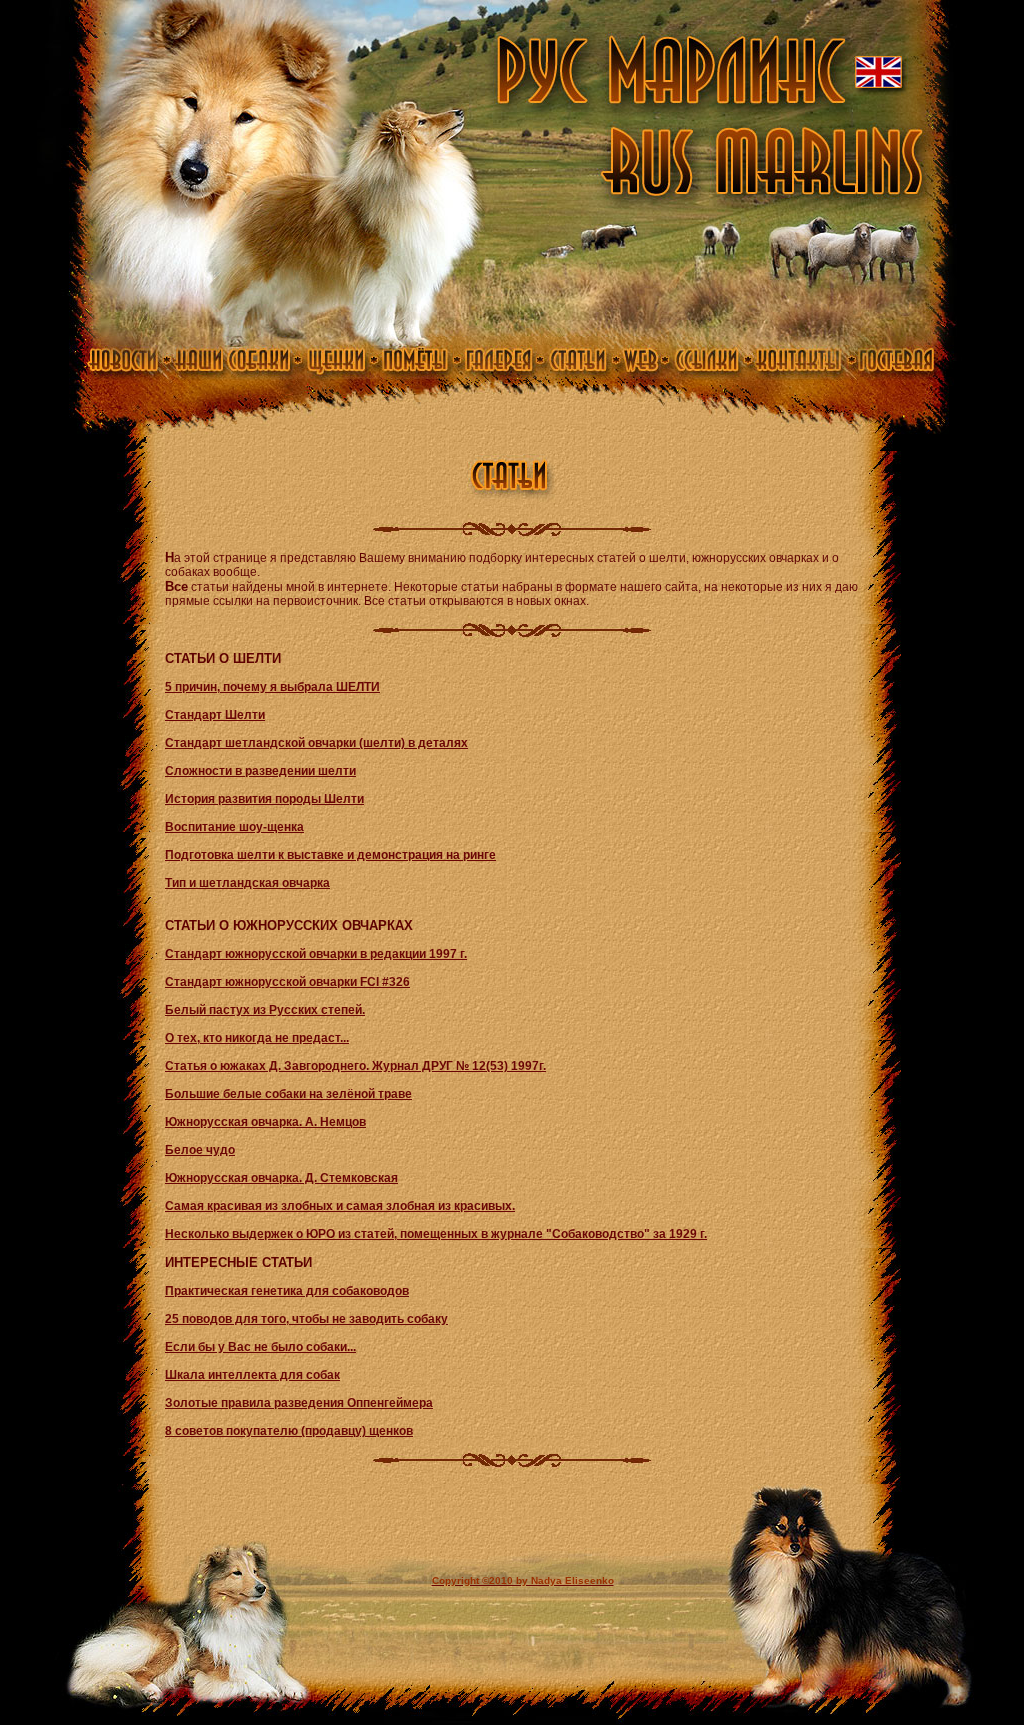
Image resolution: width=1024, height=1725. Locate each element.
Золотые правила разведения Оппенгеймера (299, 1403)
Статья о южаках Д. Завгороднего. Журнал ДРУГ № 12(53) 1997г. (355, 1066)
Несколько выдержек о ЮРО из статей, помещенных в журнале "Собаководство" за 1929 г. (436, 1234)
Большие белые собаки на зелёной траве (288, 1094)
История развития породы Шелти (264, 799)
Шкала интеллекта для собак (252, 1375)
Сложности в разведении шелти (260, 771)
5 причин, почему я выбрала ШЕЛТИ (272, 687)
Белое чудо (200, 1150)
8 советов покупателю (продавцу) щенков (289, 1431)
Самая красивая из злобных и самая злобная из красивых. (340, 1206)
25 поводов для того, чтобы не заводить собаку (306, 1319)
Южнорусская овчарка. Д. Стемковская (281, 1178)
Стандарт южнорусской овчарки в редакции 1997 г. (316, 954)
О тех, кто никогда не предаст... (257, 1038)
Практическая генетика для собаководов (287, 1291)
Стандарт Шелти (215, 715)
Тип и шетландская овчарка (247, 883)
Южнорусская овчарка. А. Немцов (265, 1122)
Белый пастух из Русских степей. (265, 1010)
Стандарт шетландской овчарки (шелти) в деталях (316, 743)
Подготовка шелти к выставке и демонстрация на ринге (330, 855)
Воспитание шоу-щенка (234, 827)
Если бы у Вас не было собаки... (260, 1347)
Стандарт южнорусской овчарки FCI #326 (287, 982)
